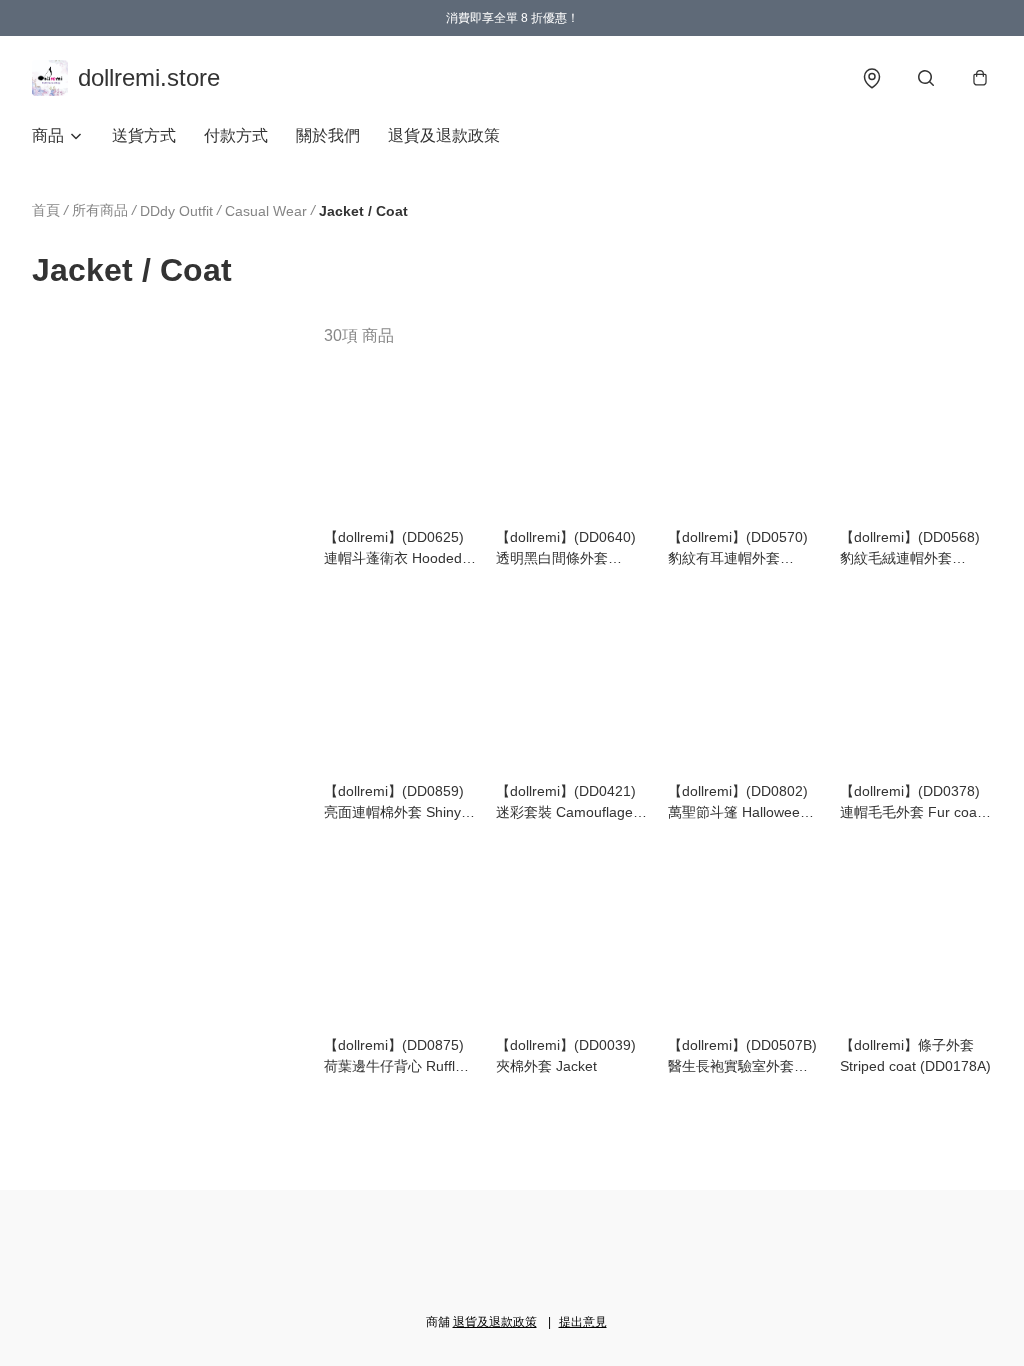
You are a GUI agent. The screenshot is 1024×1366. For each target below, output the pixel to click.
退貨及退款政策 (444, 135)
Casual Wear (266, 211)
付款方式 (236, 135)
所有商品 (100, 210)
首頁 (46, 210)
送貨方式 (144, 135)
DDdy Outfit (176, 211)
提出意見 (583, 1322)
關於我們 (328, 135)
